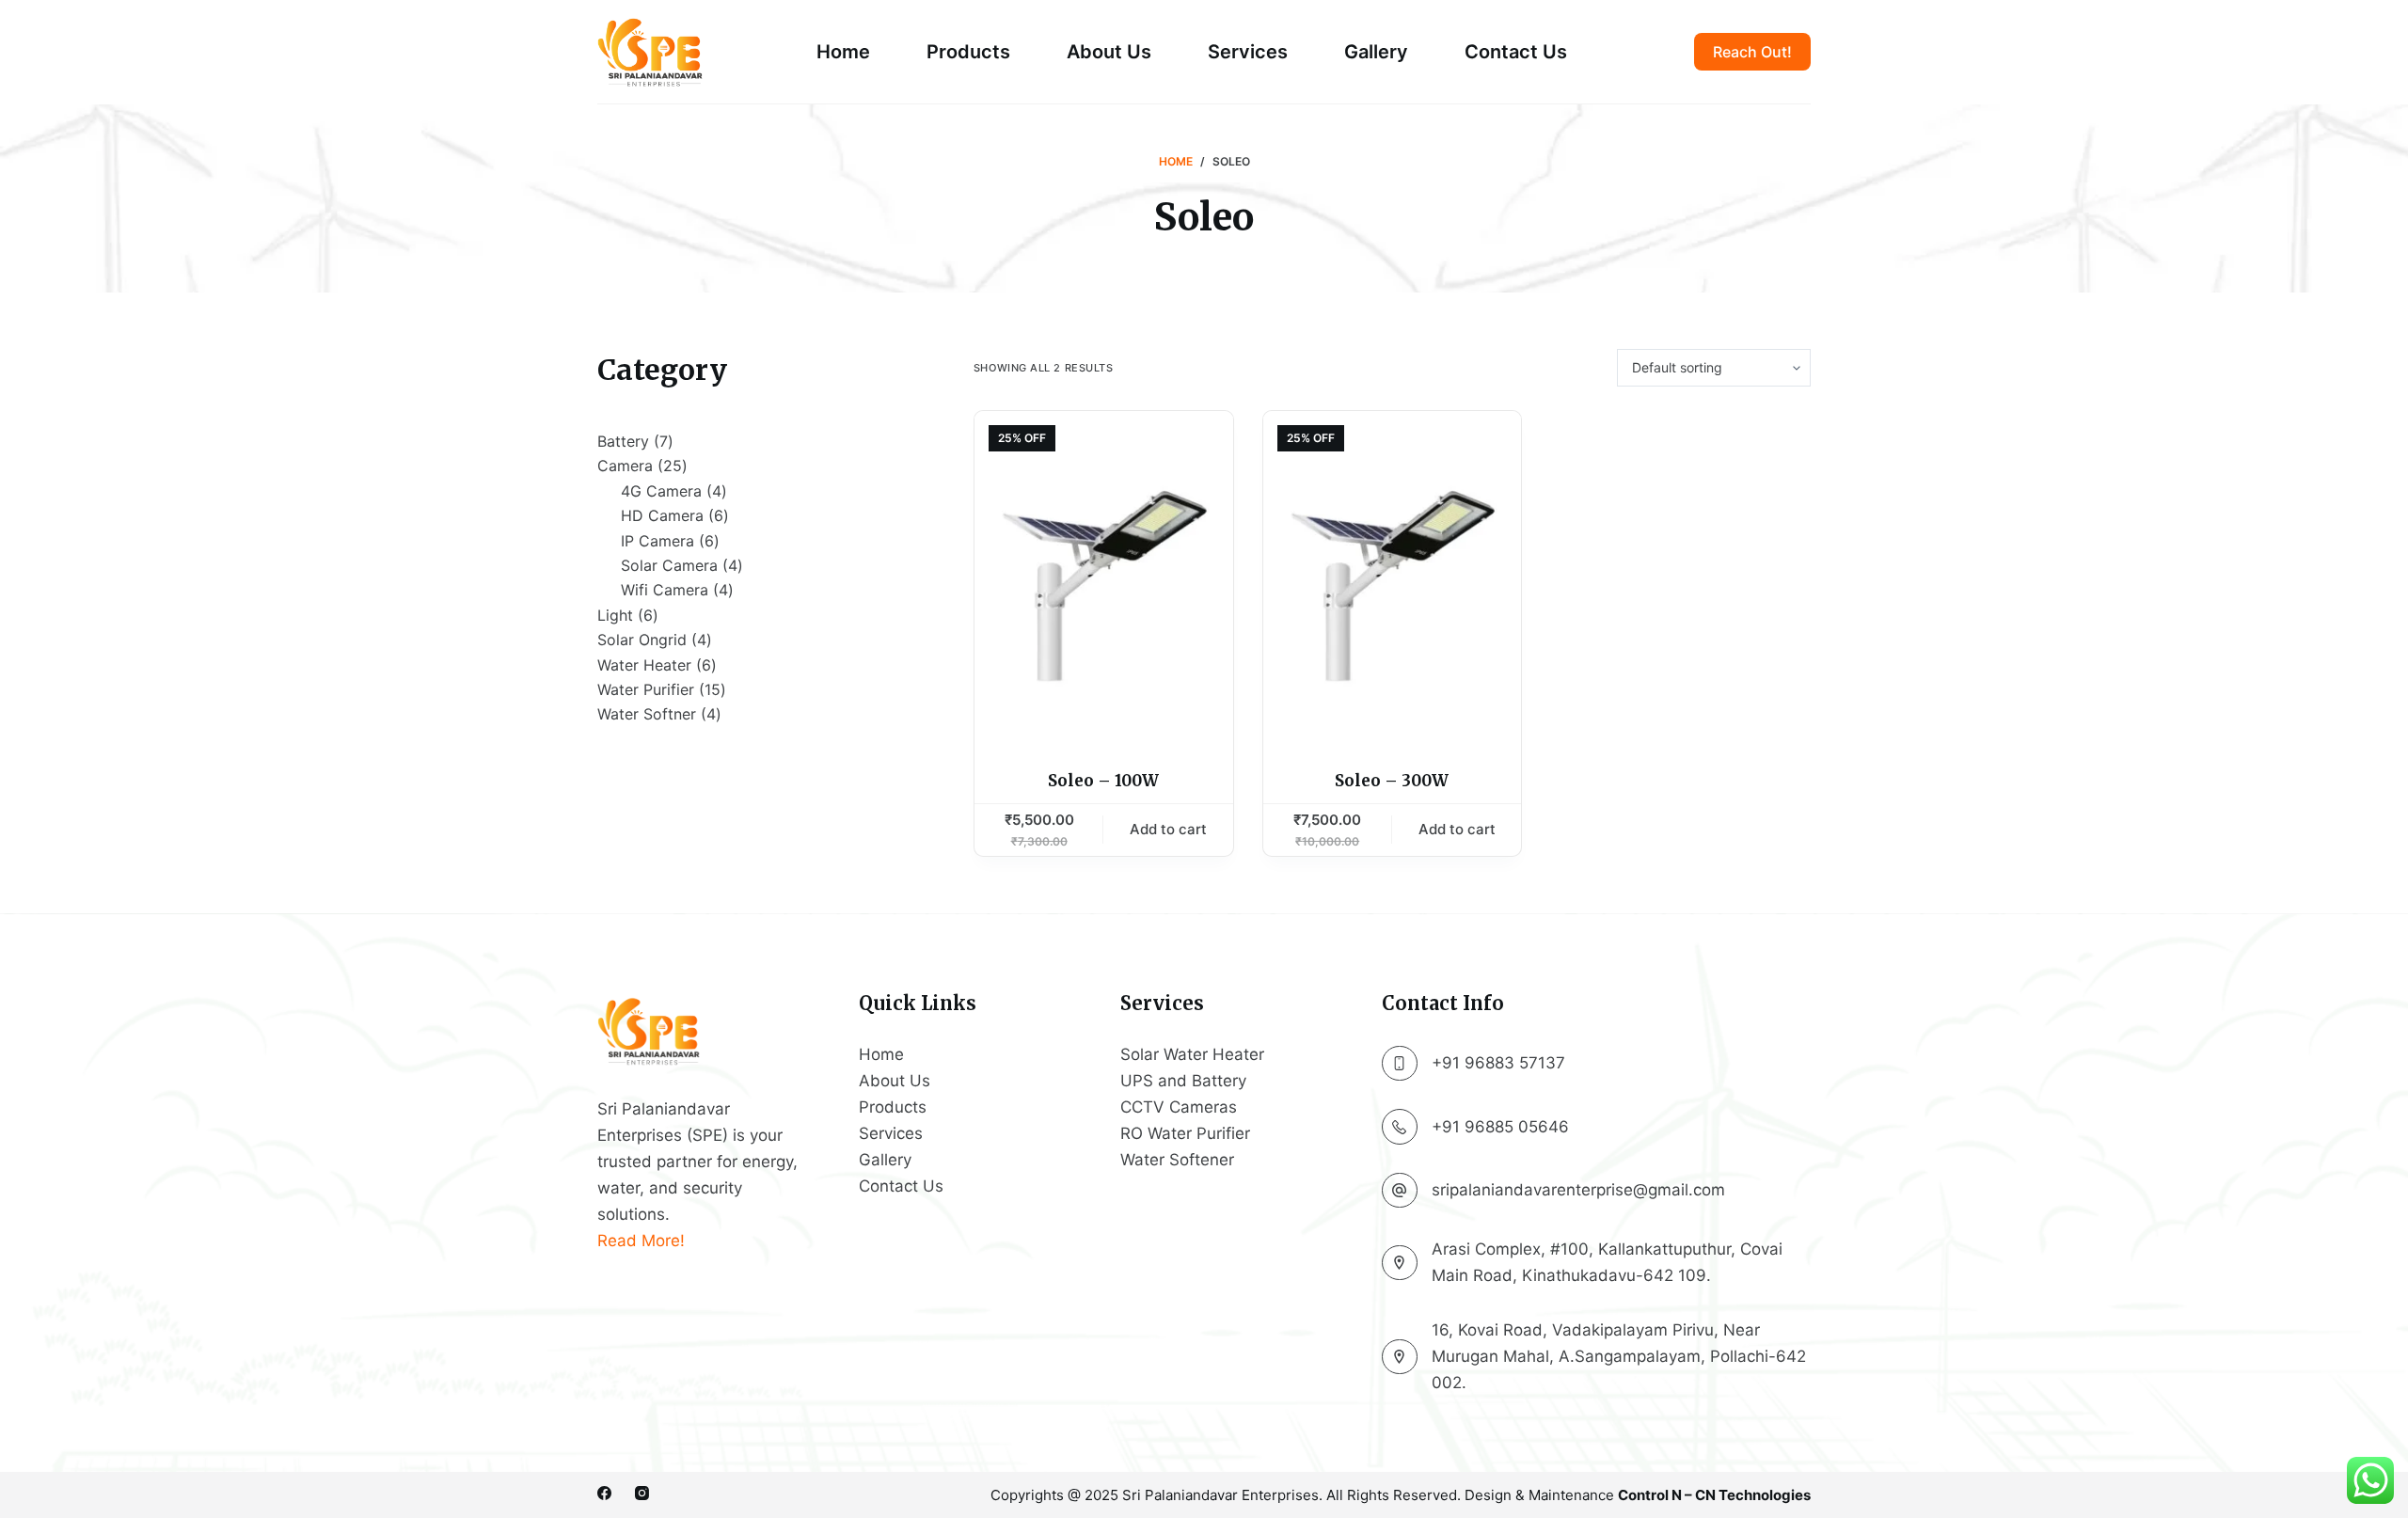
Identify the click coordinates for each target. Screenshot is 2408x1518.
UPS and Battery (1183, 1081)
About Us (1109, 52)
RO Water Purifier (1185, 1133)
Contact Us (1516, 52)
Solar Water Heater (1192, 1054)
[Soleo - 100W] (1104, 578)
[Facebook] (604, 1493)
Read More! (641, 1241)
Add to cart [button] (1168, 829)
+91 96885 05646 (1500, 1127)
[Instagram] (642, 1493)
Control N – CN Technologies (1714, 1495)
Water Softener (1177, 1160)
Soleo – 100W (1103, 781)
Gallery (1376, 52)
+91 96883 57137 (1498, 1063)
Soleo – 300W (1392, 781)
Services (1248, 52)
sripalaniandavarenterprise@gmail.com (1578, 1190)
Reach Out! (1752, 52)
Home (843, 52)
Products (968, 52)
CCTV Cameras (1179, 1107)
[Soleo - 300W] (1393, 578)
